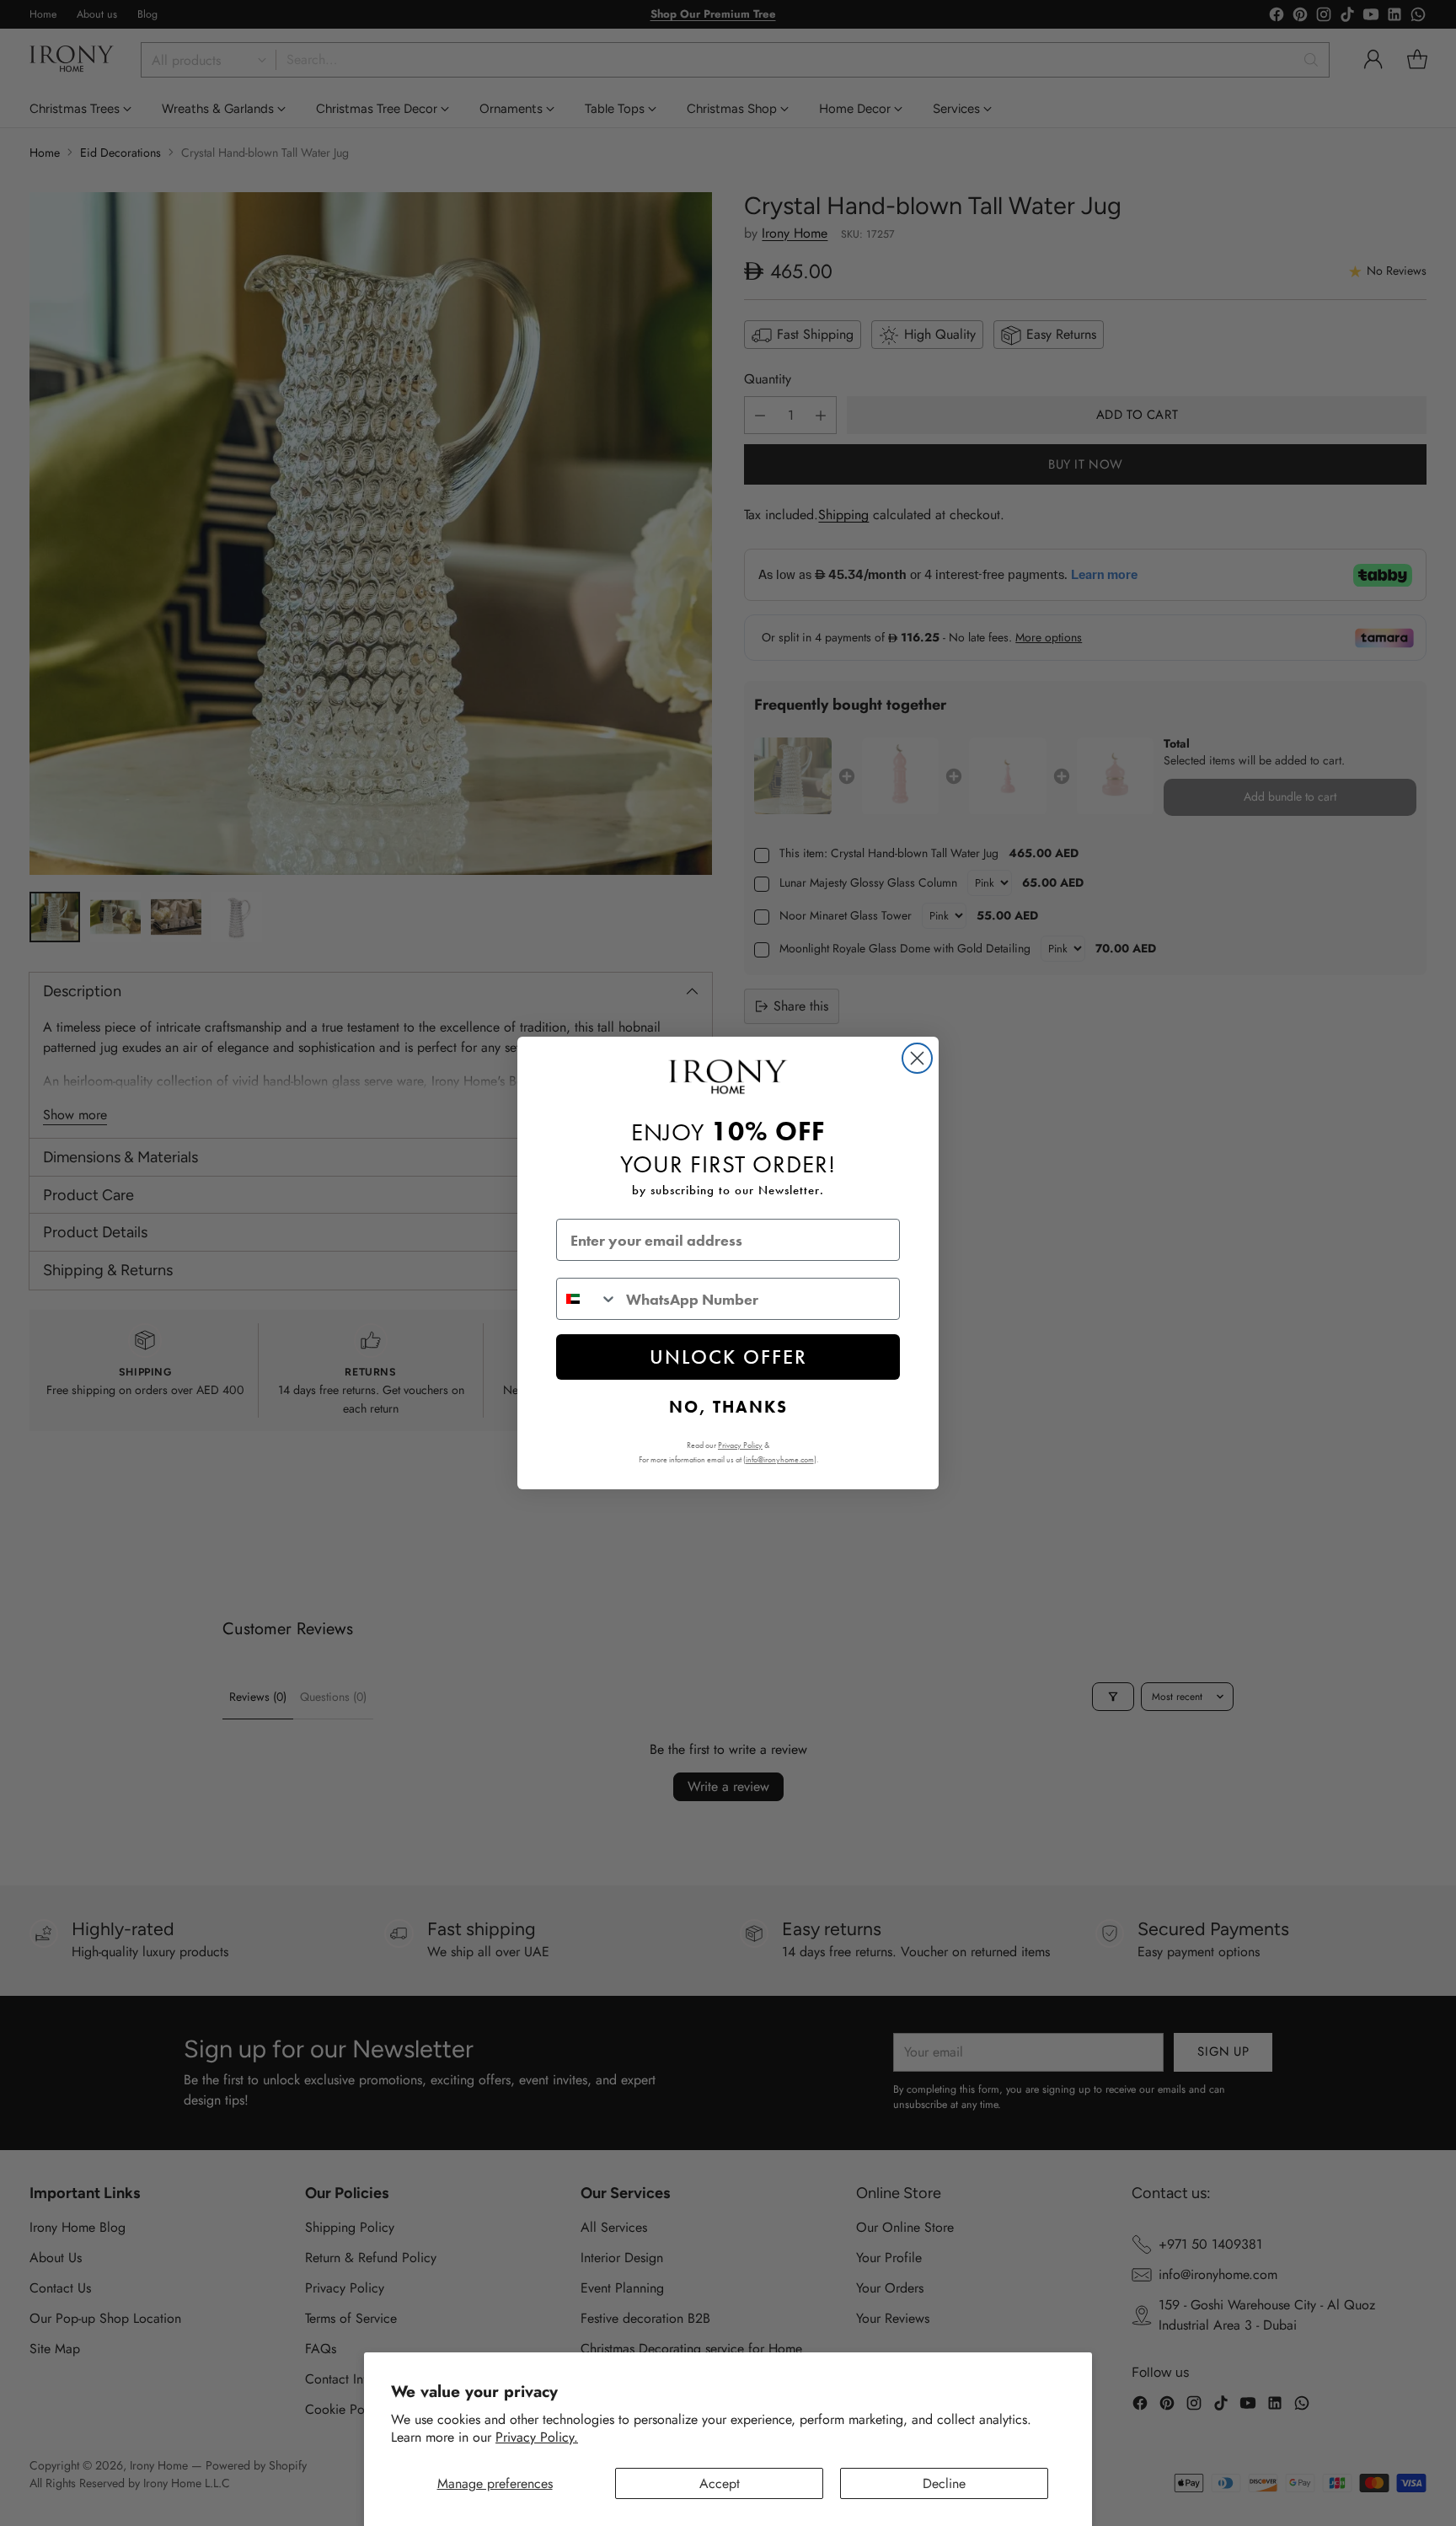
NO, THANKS (728, 1407)
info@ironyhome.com (780, 1459)
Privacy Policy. (537, 2437)
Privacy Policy (740, 1445)
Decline (944, 2483)
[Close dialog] (917, 1058)
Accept (720, 2483)
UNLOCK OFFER (728, 1357)
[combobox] (587, 1299)
